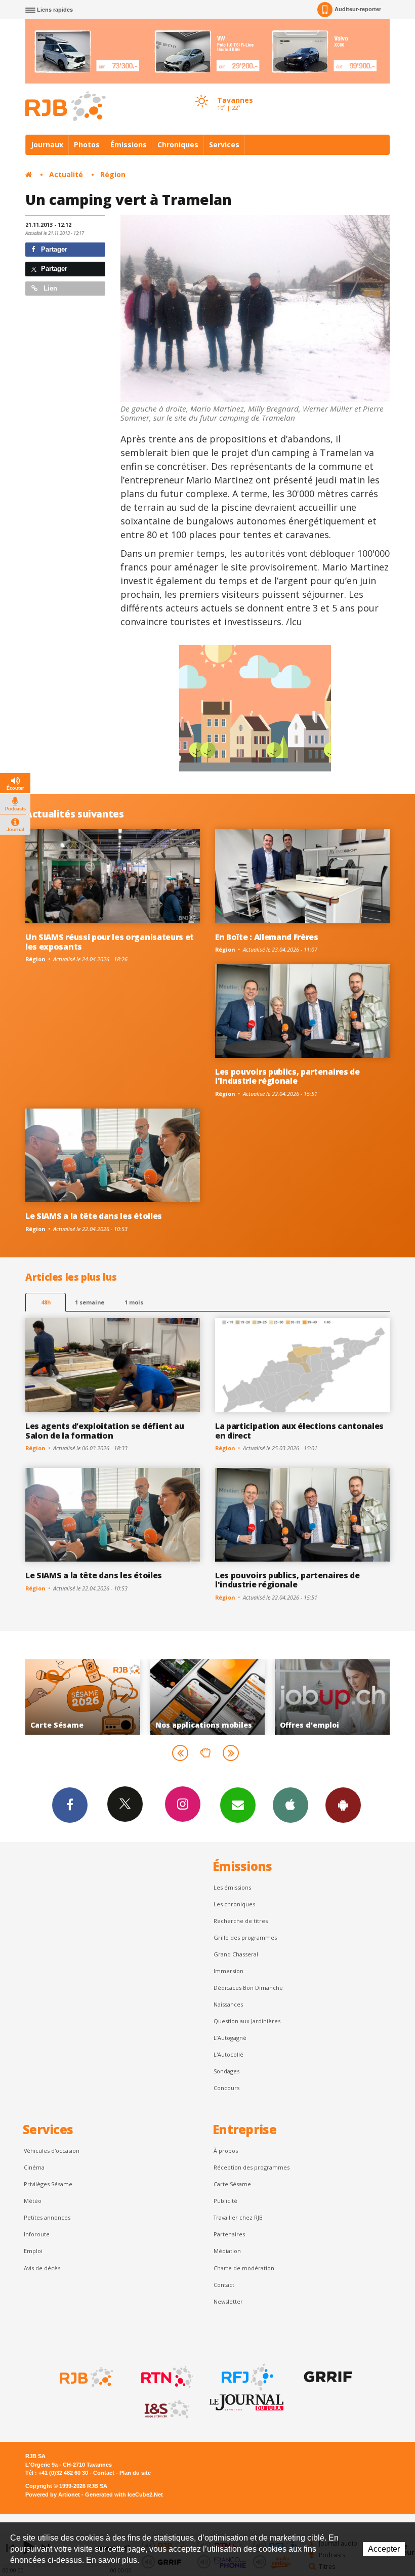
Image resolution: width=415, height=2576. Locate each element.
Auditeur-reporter (358, 9)
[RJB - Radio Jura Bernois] (86, 2377)
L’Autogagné (230, 2038)
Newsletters (238, 1805)
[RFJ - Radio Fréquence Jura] (246, 2377)
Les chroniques (234, 1904)
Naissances (228, 2004)
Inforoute (37, 2234)
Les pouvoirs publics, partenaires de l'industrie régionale (287, 1076)
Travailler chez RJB (238, 2217)
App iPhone (290, 1805)
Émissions (129, 145)
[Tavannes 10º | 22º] (201, 92)
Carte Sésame (232, 2184)
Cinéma (34, 2167)
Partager (53, 249)
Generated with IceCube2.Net (124, 2495)
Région (113, 174)
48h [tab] (46, 1302)
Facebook (70, 1805)
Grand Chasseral (236, 1954)
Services (224, 145)
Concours (226, 2088)
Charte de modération (244, 2268)
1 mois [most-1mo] (134, 1302)
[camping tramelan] (255, 309)
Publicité (225, 2201)
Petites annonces (47, 2217)
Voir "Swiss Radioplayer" (332, 1697)
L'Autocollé (229, 2054)
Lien (49, 288)
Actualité (66, 174)
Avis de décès (42, 2268)
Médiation (227, 2251)
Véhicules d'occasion (52, 2151)
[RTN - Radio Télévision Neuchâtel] (166, 2377)
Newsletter (228, 2301)
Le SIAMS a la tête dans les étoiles (94, 1216)
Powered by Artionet (53, 2495)
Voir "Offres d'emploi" (208, 1697)
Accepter (384, 2549)
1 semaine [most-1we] (90, 1302)
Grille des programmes (245, 1937)
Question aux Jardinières (247, 2021)
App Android (343, 1805)
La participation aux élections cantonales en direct (299, 1431)
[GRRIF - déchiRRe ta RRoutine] (327, 2377)
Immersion (229, 1971)
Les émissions (232, 1887)
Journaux (47, 145)
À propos (226, 2151)
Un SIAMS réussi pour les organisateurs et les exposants (110, 942)
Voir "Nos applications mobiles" (83, 1697)
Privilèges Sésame (48, 2184)
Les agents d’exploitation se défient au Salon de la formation (105, 1431)
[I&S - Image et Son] (166, 2409)
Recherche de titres (241, 1921)
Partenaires (229, 2234)
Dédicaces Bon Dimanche (248, 1988)
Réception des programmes (252, 2167)
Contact (224, 2285)
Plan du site (135, 2473)
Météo (33, 2201)
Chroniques (178, 145)
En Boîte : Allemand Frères (267, 937)
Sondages (226, 2071)
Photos (87, 145)
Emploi (33, 2251)
